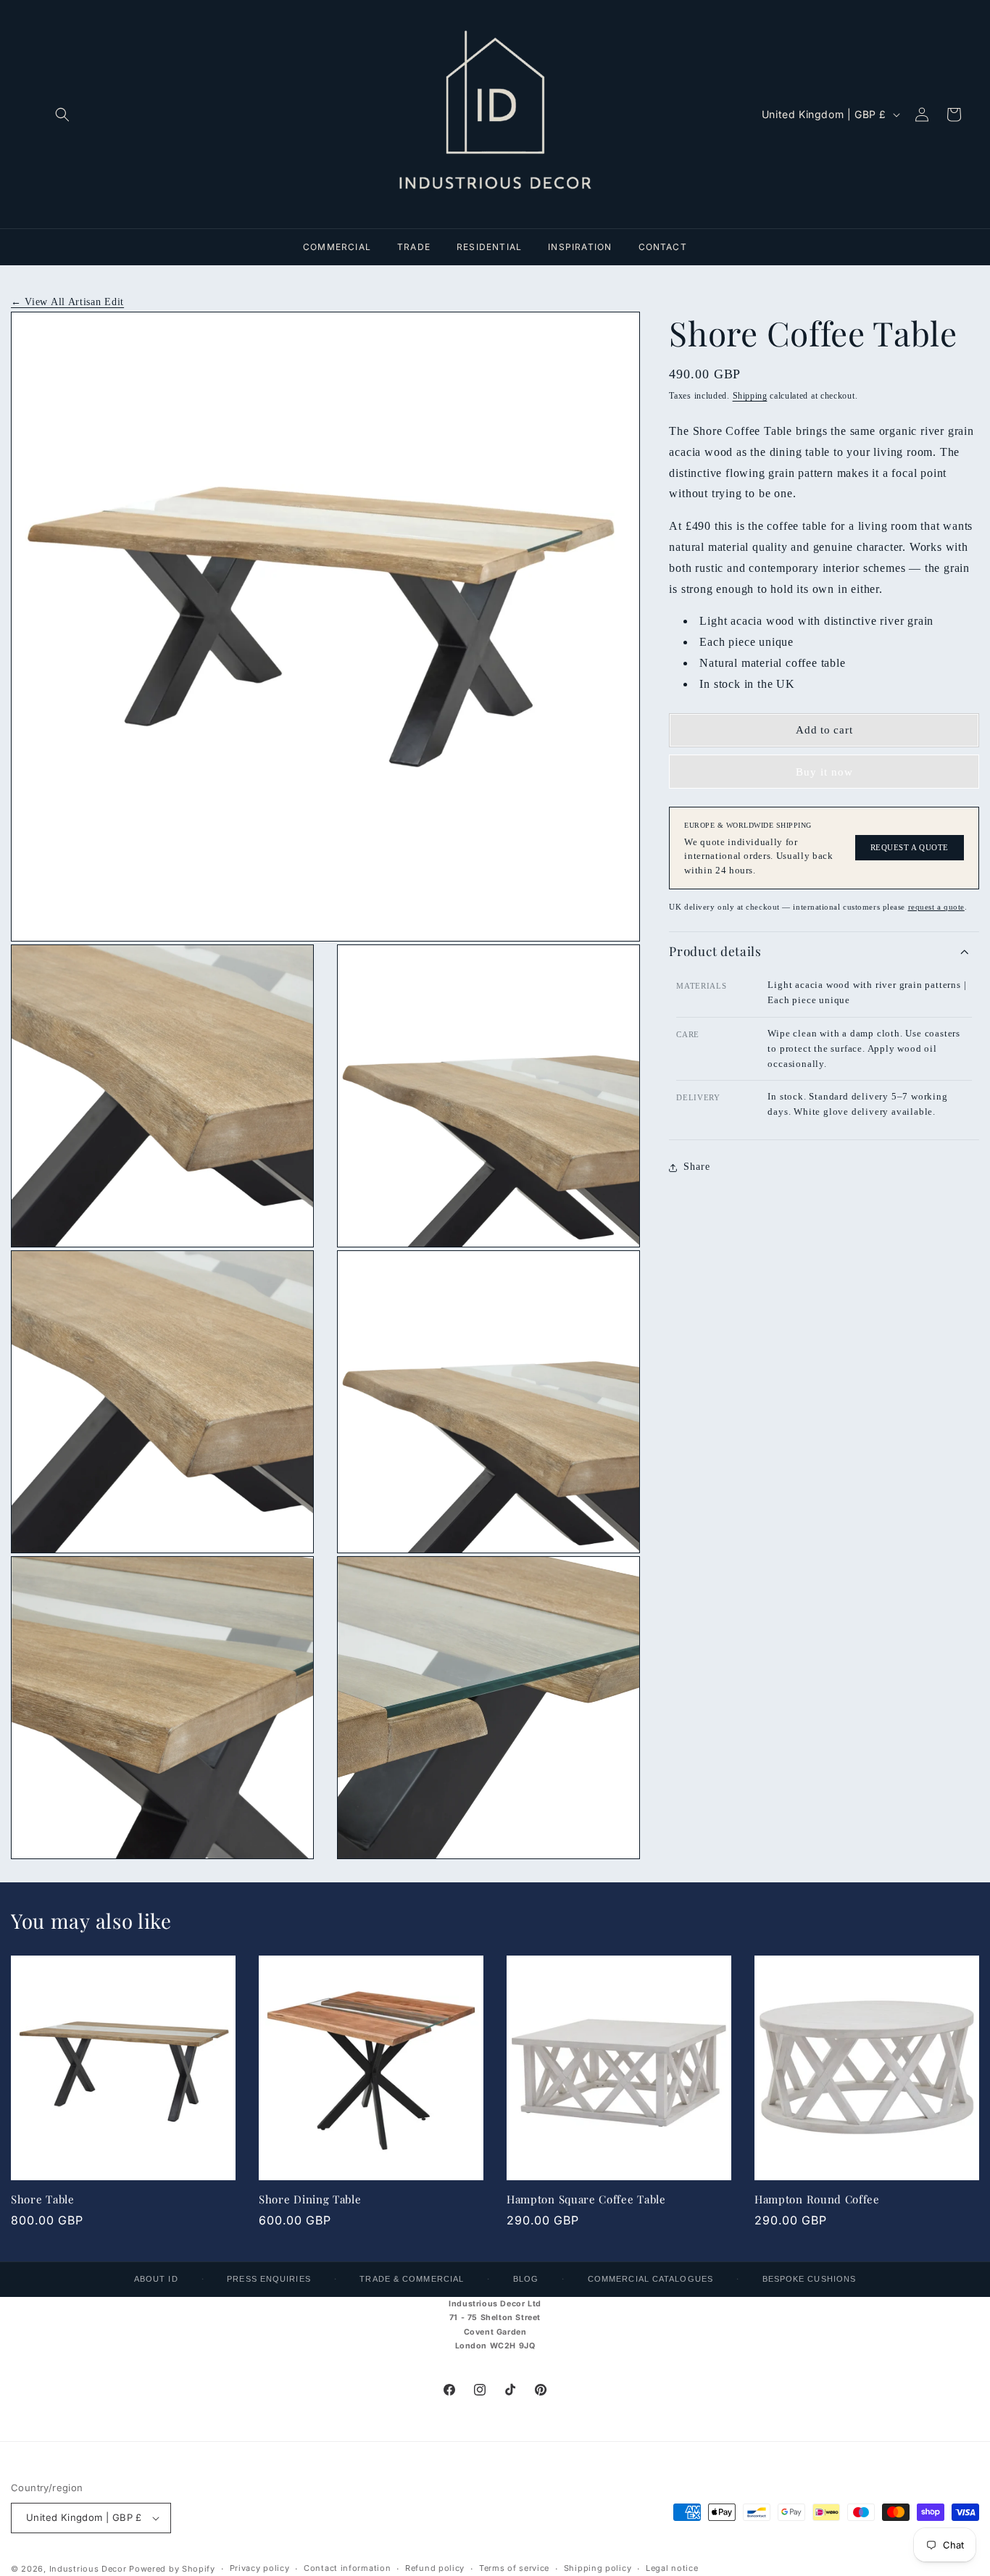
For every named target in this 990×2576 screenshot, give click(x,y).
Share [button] (696, 1167)
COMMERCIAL (337, 247)
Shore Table (43, 2199)
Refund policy (435, 2568)
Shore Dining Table (310, 2199)
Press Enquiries (269, 2279)
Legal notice (672, 2568)
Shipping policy (598, 2568)
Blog (526, 2279)
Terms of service (514, 2568)
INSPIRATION (580, 247)
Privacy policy (260, 2568)
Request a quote (910, 848)
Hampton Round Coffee (817, 2199)
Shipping (750, 396)
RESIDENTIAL (489, 247)
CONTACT (663, 247)
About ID (156, 2279)
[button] (62, 115)
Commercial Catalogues (650, 2279)
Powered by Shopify (172, 2569)
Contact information (347, 2568)
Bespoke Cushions (810, 2279)
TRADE (414, 247)
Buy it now (824, 772)
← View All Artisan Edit (67, 302)
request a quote (936, 907)
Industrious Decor (88, 2569)
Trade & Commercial (412, 2279)
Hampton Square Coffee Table (586, 2199)
